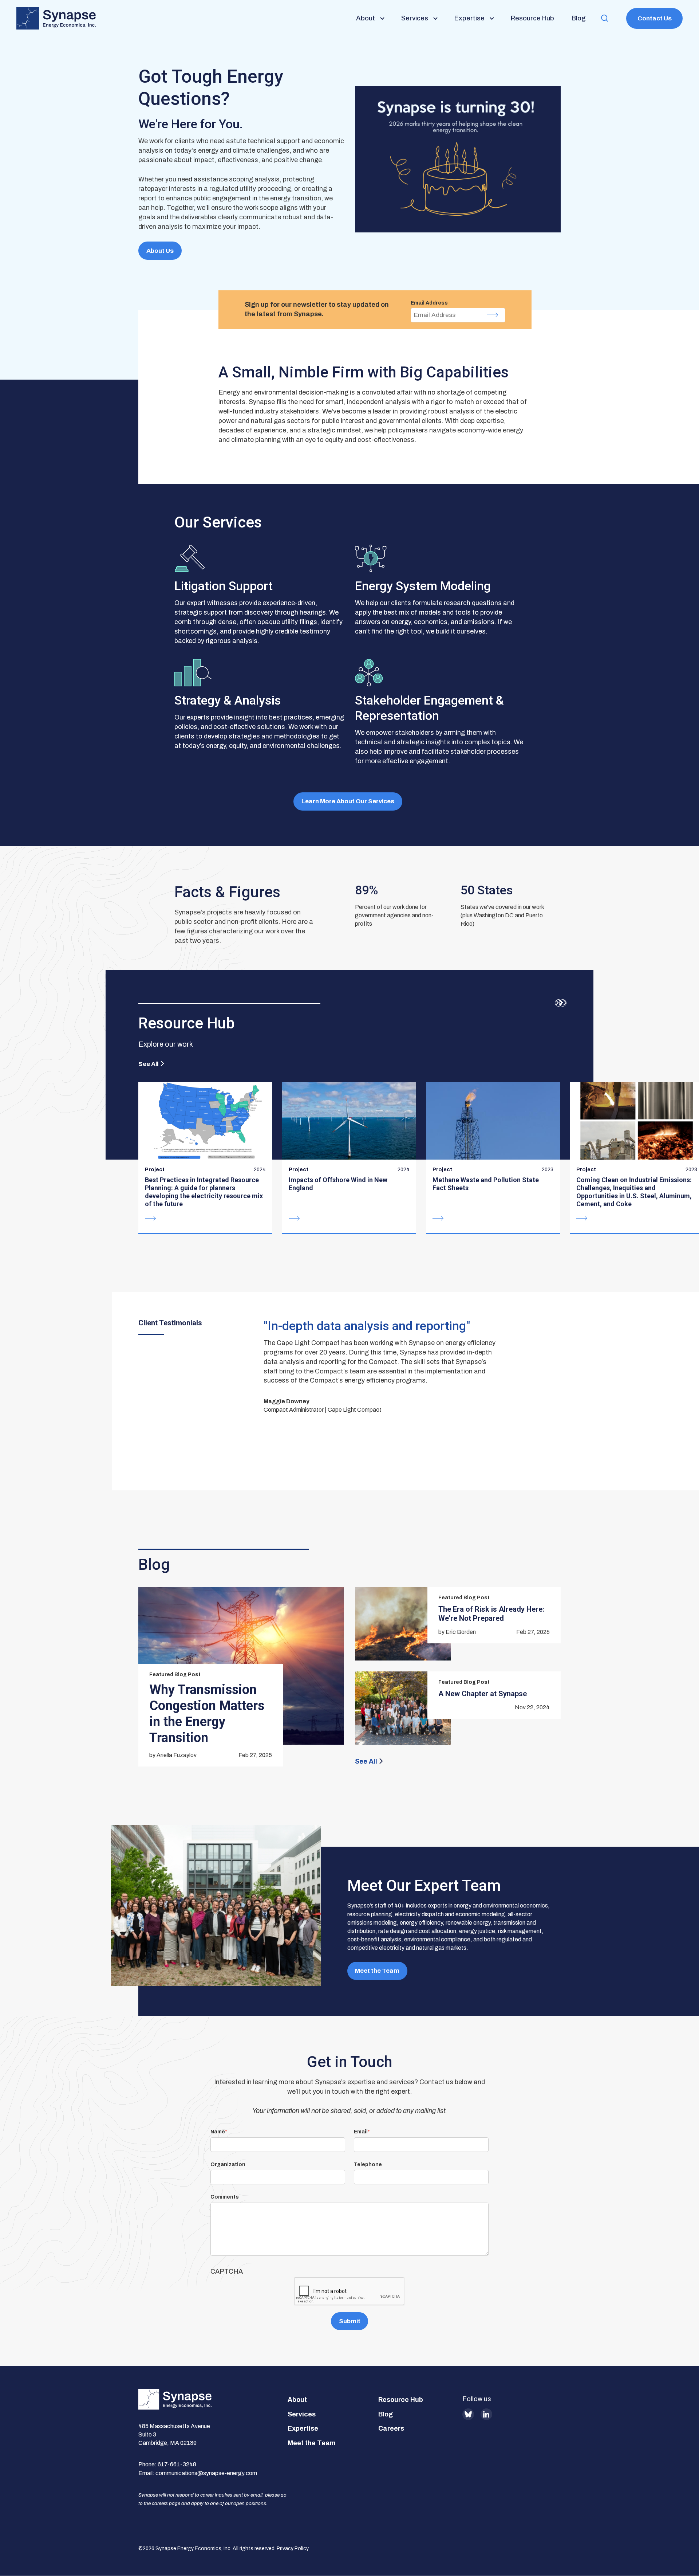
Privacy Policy (293, 2548)
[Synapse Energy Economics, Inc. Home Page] (56, 18)
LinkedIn (486, 2414)
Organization (228, 2165)
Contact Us (655, 18)
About (297, 2400)
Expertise (303, 2428)
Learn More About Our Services (348, 801)
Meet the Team (377, 1971)
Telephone (368, 2165)
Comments (225, 2197)
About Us (160, 251)
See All (148, 1064)
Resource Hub (401, 2400)
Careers (391, 2428)
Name (218, 2132)
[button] (605, 18)
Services (302, 2414)
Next (563, 1003)
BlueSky (468, 2414)
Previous (558, 1003)
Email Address (429, 303)
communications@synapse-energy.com (206, 2473)
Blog (386, 2414)
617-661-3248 (177, 2464)
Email (361, 2132)
